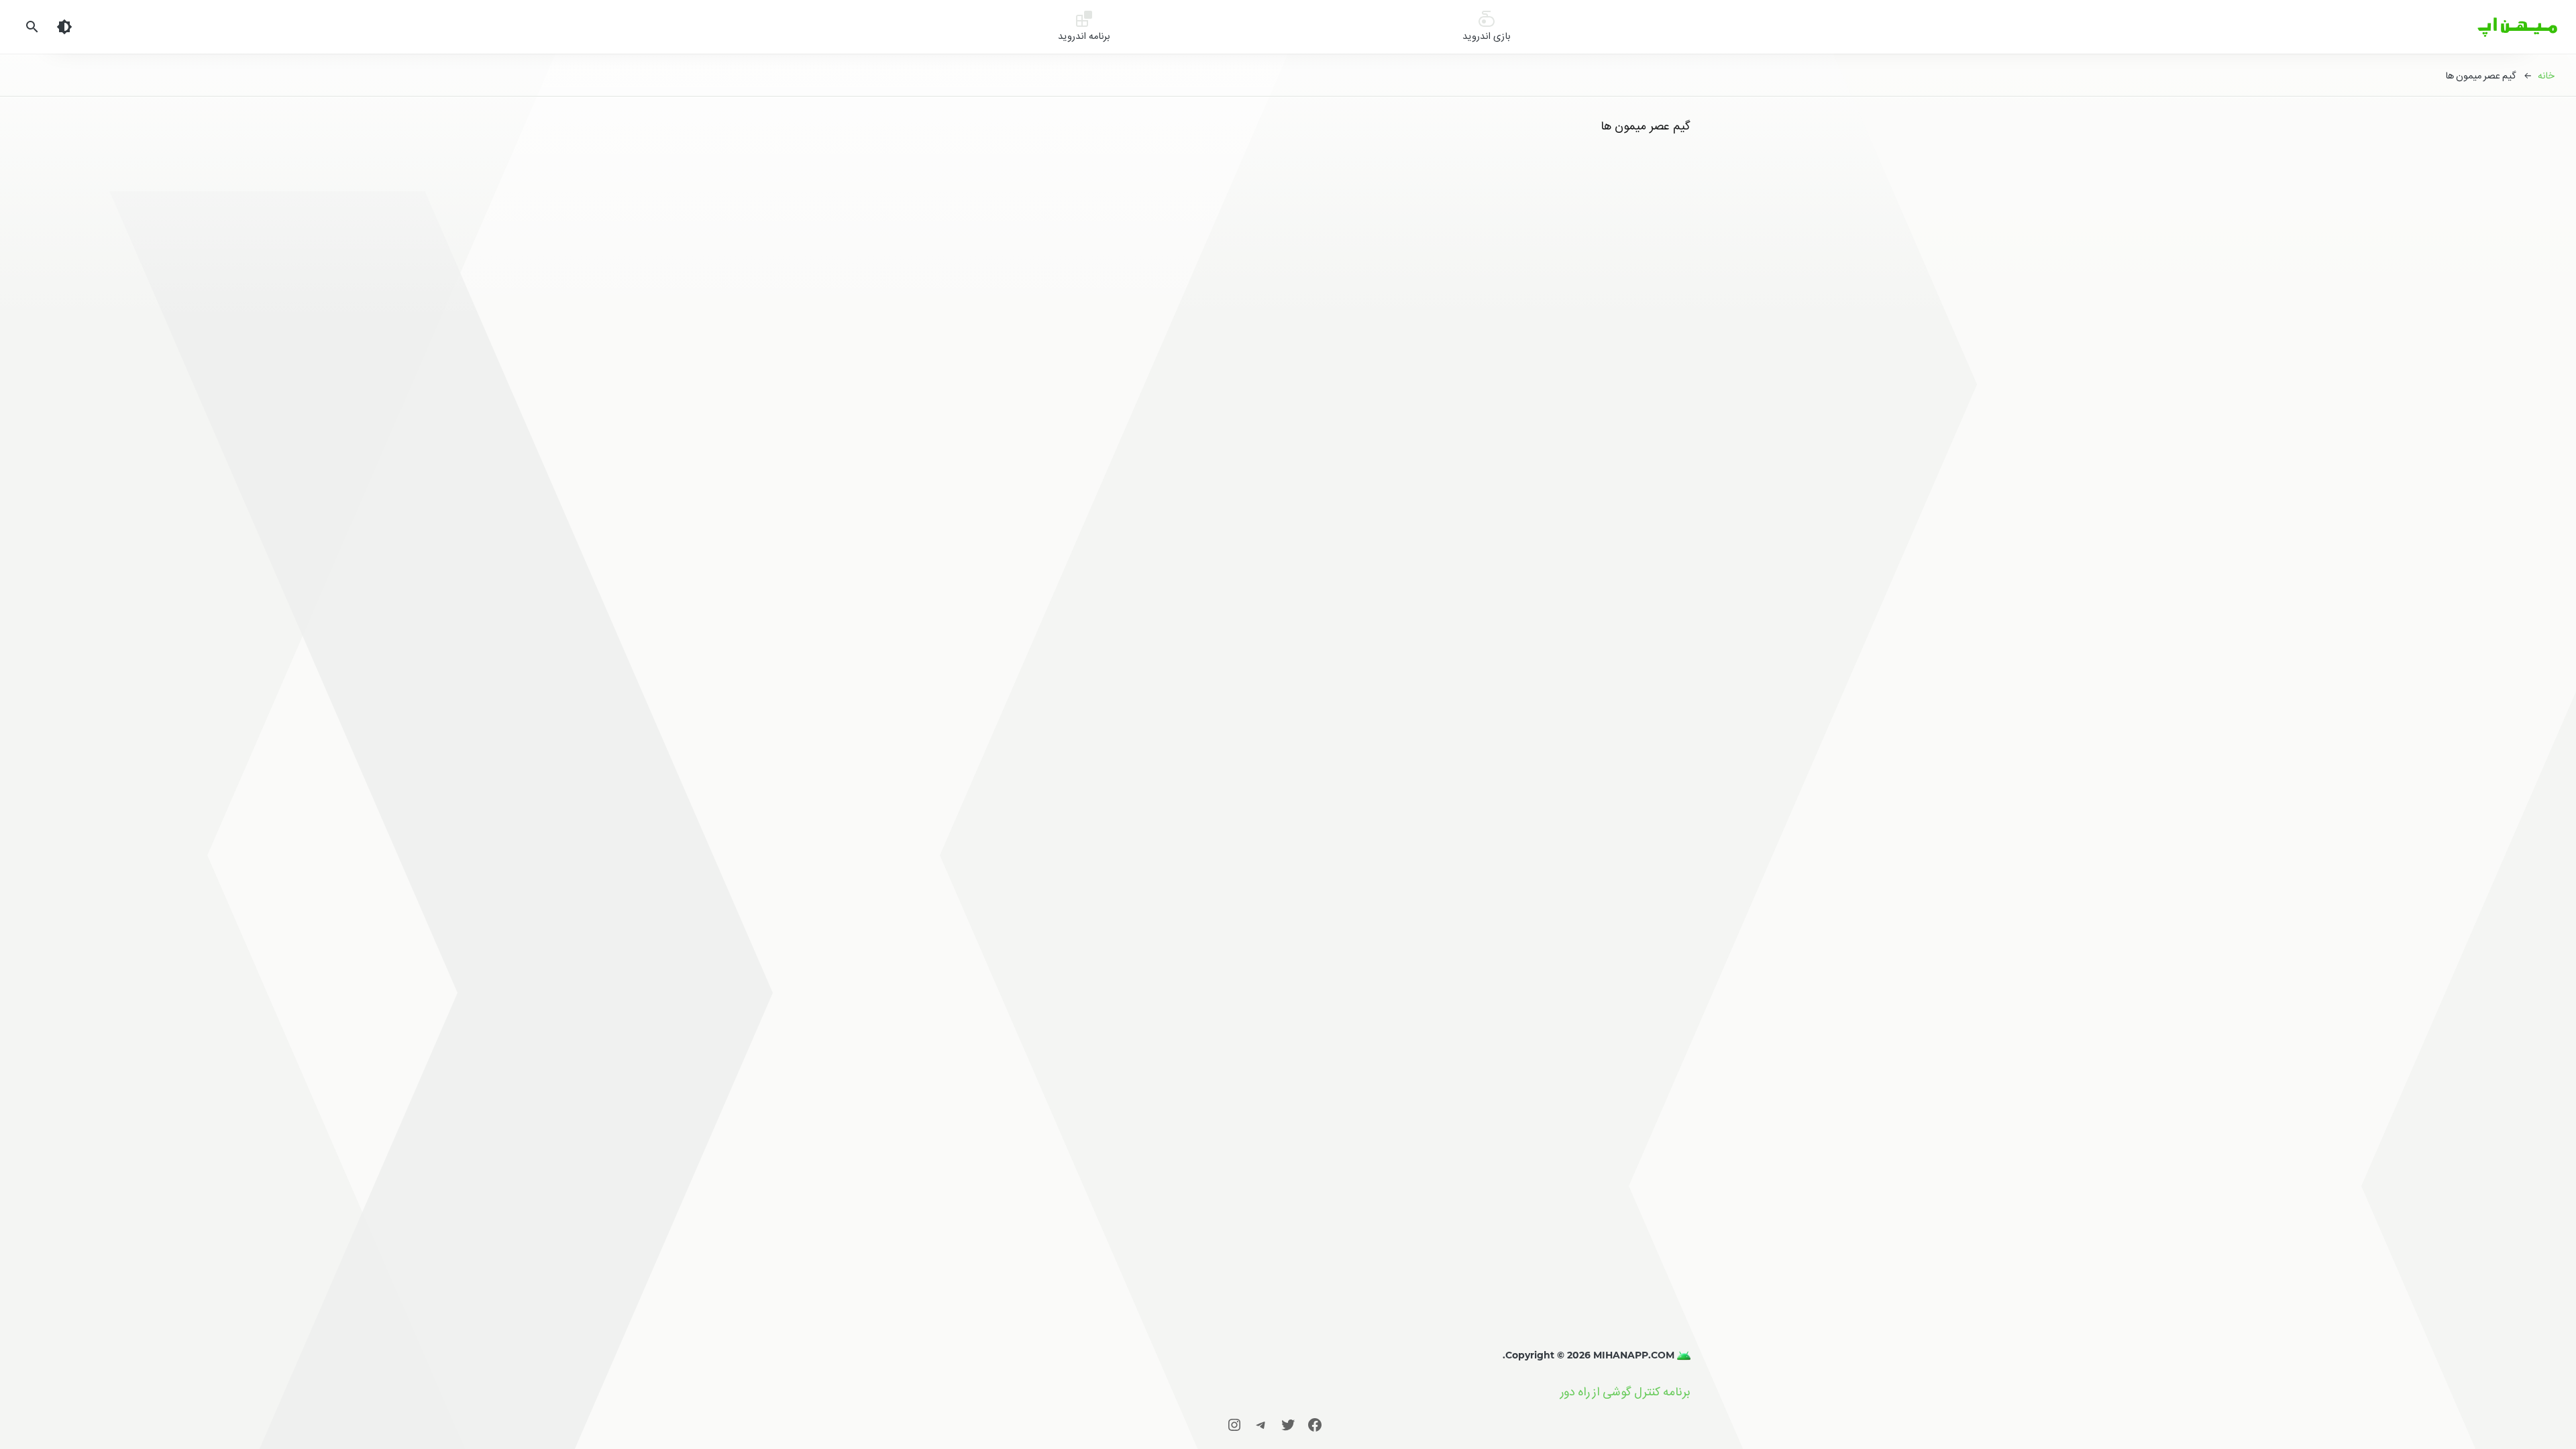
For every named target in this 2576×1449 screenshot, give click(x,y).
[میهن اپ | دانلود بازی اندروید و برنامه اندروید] (1682, 1355)
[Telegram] (1261, 1425)
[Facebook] (1315, 1425)
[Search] (32, 27)
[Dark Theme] (64, 27)
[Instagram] (1234, 1425)
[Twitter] (1288, 1425)
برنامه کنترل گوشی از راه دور (1625, 1392)
